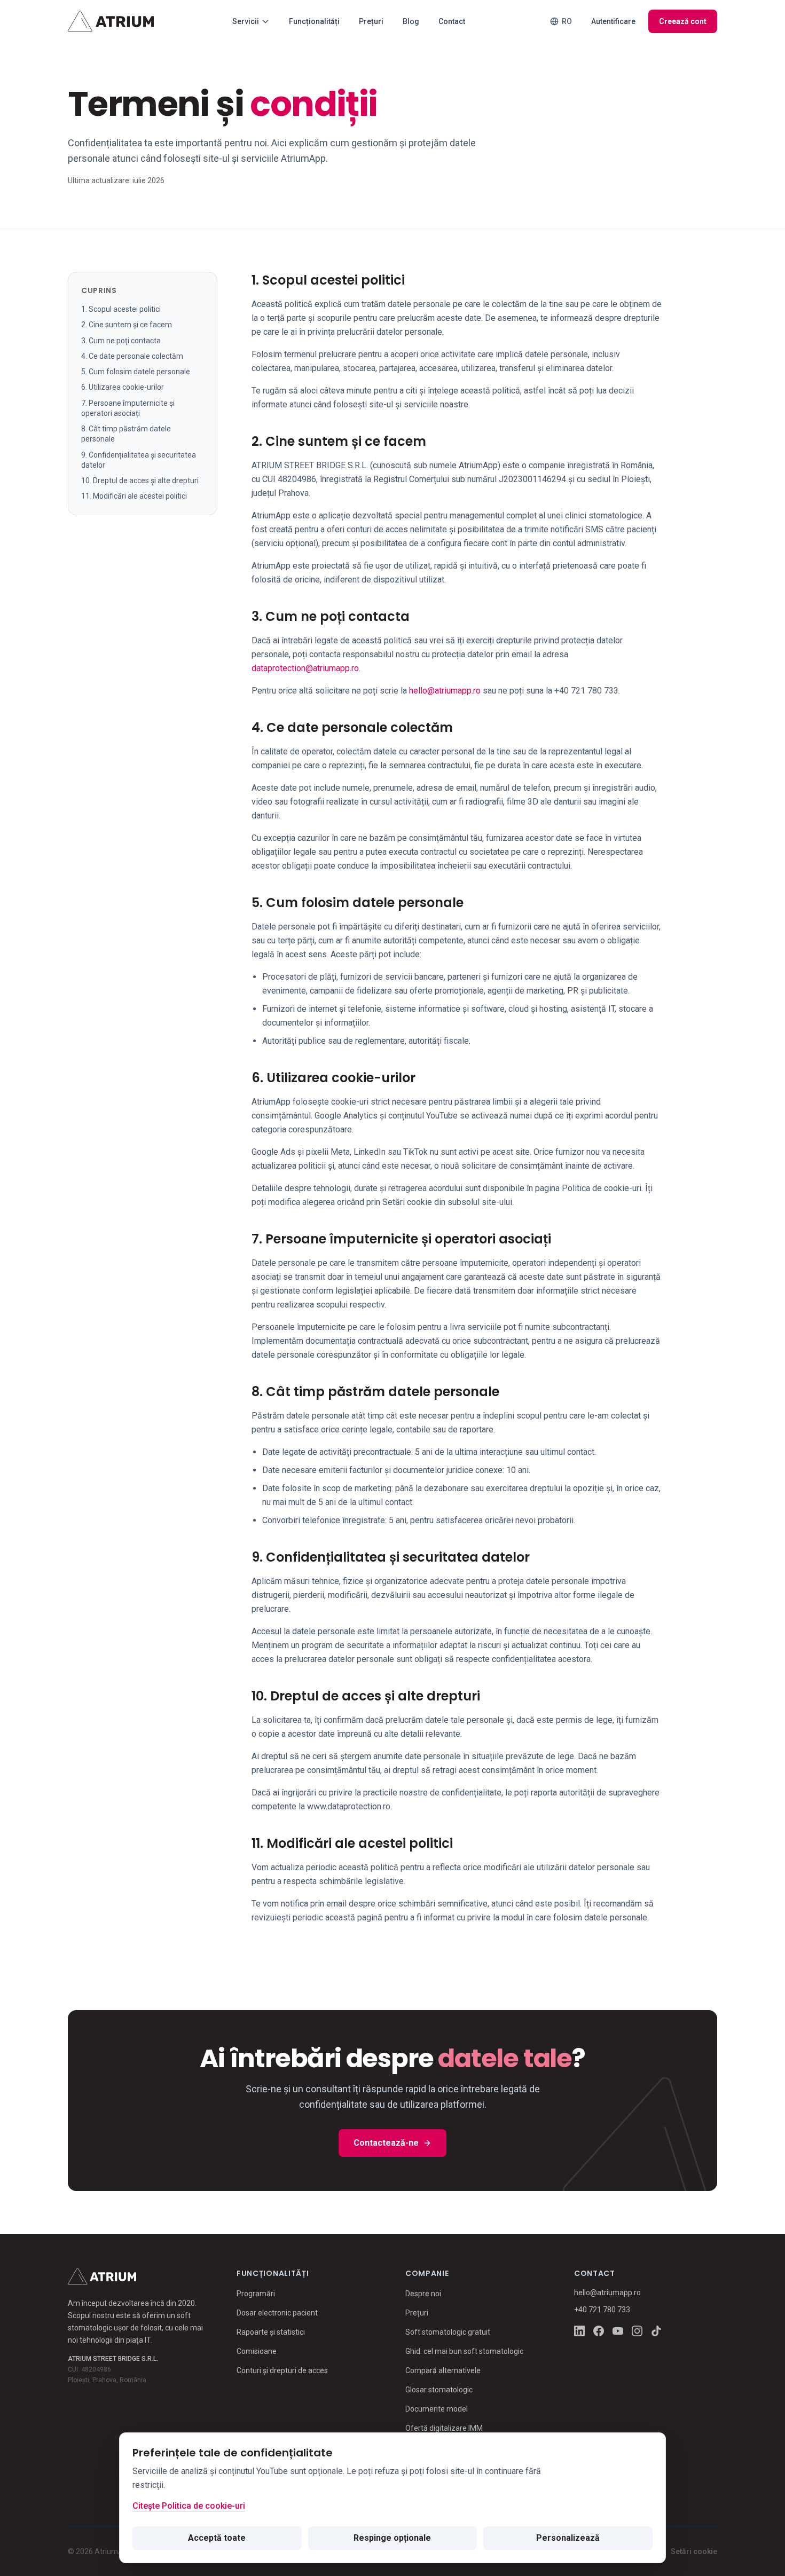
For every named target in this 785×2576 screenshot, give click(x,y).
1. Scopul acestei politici (121, 309)
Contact (452, 21)
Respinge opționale (392, 2538)
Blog (411, 21)
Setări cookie (694, 2551)
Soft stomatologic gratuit (448, 2332)
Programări (256, 2294)
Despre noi (423, 2294)
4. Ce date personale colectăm (132, 356)
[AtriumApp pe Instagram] (637, 2331)
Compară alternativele (443, 2370)
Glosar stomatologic (439, 2390)
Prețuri (371, 21)
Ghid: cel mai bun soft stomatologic (464, 2351)
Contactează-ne (386, 2143)
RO (567, 21)
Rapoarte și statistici (271, 2332)
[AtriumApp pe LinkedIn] (579, 2331)
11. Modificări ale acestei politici (134, 496)
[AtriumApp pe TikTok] (656, 2331)
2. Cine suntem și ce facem (127, 325)
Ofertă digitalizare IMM (444, 2428)
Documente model (437, 2409)
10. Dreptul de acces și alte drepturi (140, 480)
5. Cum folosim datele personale (136, 372)
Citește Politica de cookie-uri (189, 2506)
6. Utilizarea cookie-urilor (123, 387)
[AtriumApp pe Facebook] (599, 2331)
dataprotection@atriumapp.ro (305, 668)
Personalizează (568, 2538)
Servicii (246, 21)
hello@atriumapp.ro (445, 691)
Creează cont (683, 21)
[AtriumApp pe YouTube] (618, 2331)
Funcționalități (314, 21)
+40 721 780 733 (602, 2310)
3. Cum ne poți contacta (121, 340)
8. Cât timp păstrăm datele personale (126, 434)
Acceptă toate (217, 2538)
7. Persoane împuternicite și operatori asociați (128, 408)
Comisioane (257, 2351)
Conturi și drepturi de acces (282, 2370)
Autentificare (613, 21)
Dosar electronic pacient (277, 2313)
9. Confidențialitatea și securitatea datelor (139, 459)
